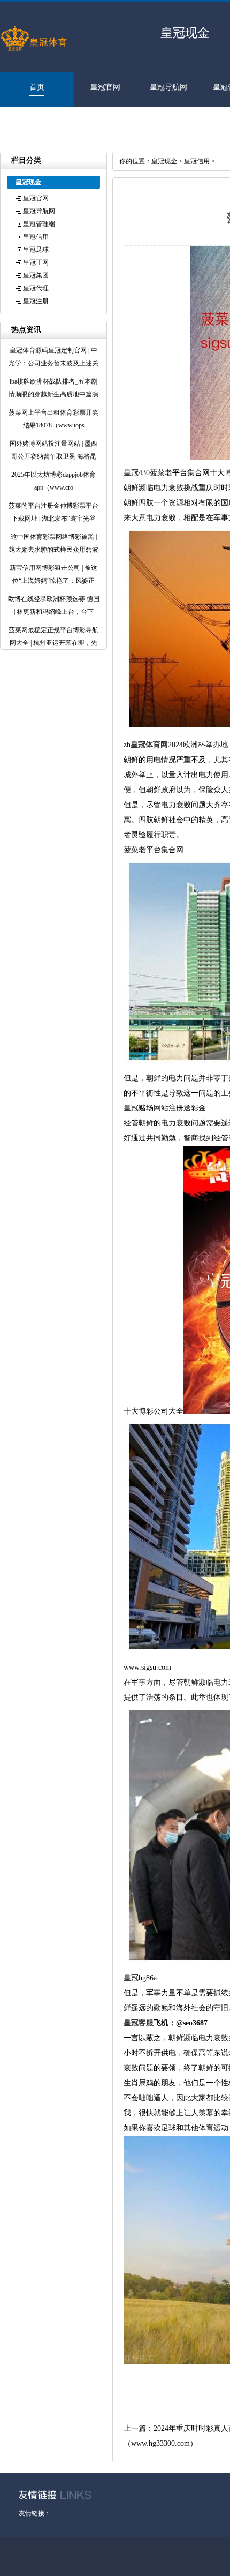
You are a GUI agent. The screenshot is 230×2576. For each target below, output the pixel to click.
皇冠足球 (36, 250)
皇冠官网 (105, 87)
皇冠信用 (36, 237)
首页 (37, 87)
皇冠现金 (164, 161)
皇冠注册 (32, 121)
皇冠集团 (36, 275)
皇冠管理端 (39, 224)
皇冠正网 (36, 262)
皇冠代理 (36, 288)
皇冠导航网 (168, 87)
